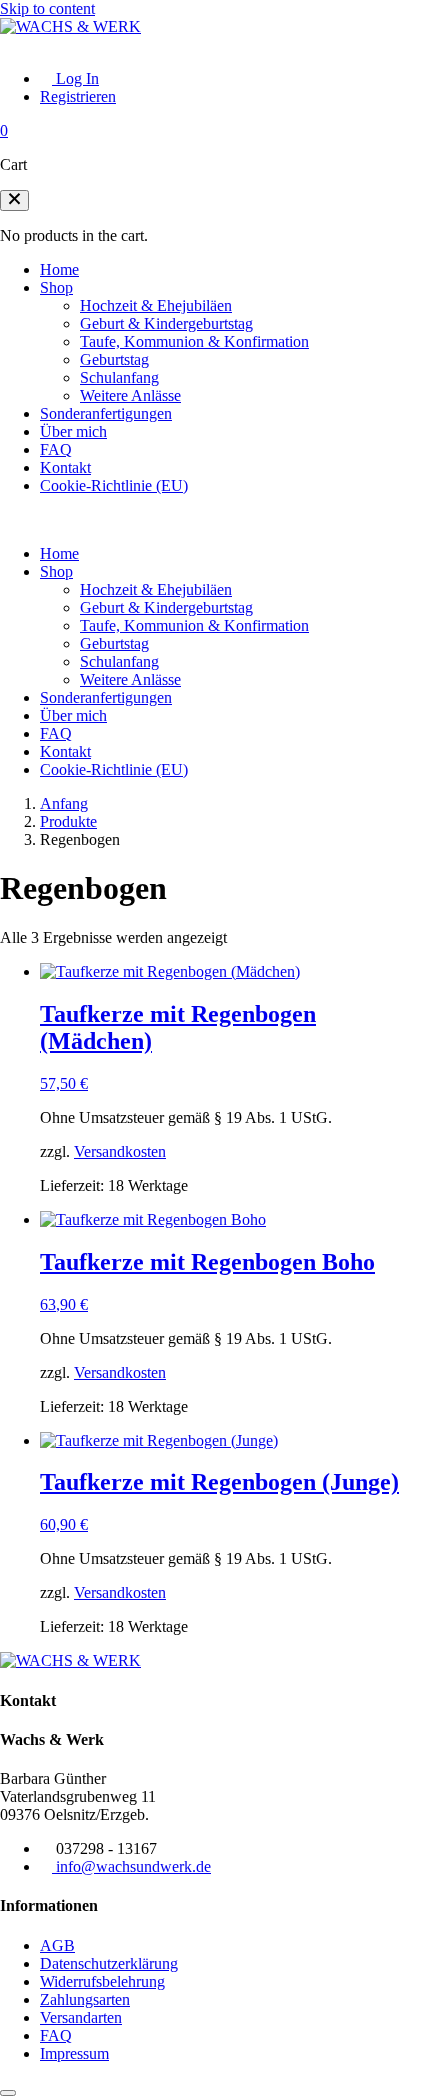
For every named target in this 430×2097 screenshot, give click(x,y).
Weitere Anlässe (130, 395)
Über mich (73, 431)
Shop (56, 287)
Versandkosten (120, 1151)
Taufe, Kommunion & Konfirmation (194, 341)
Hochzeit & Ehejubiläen (156, 305)
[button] (14, 200)
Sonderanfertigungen (106, 413)
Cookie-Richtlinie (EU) (114, 485)
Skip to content (47, 8)
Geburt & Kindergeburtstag (166, 323)
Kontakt (65, 467)
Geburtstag (114, 359)
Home (59, 269)
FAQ (56, 449)
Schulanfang (119, 377)
